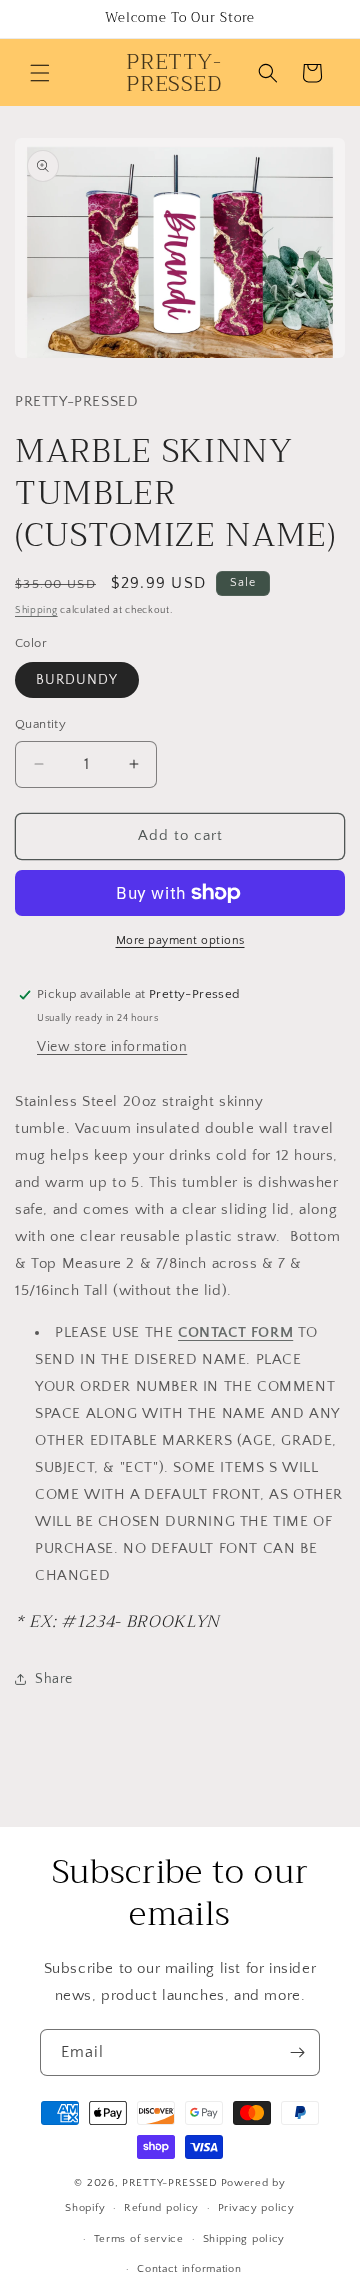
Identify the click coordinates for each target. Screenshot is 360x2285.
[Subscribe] (297, 2052)
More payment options (180, 940)
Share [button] (54, 1679)
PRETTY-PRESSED (170, 2183)
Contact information (189, 2269)
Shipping (36, 610)
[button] (40, 73)
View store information (112, 1047)
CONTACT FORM (235, 1332)
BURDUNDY (77, 680)
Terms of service (139, 2239)
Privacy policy (256, 2208)
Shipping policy (244, 2239)
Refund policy (161, 2208)
